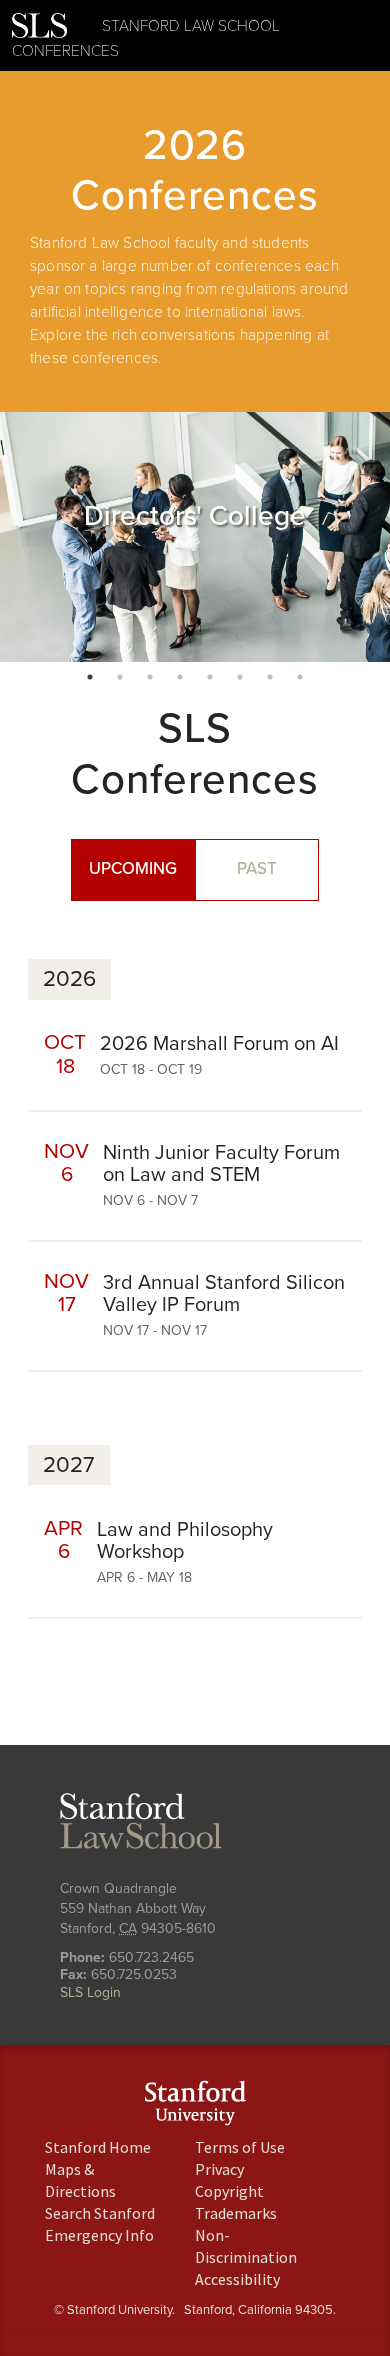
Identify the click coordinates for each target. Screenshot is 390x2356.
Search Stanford (100, 2213)
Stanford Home (98, 2147)
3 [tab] (150, 677)
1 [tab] (90, 677)
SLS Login (90, 1992)
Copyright (229, 2191)
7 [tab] (270, 677)
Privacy (219, 2169)
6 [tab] (240, 677)
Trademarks (236, 2213)
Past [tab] (257, 869)
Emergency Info (99, 2235)
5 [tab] (210, 677)
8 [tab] (300, 677)
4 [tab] (180, 677)
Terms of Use (240, 2147)
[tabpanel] (195, 537)
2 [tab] (120, 677)
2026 (69, 978)
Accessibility (237, 2279)
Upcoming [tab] (133, 869)
